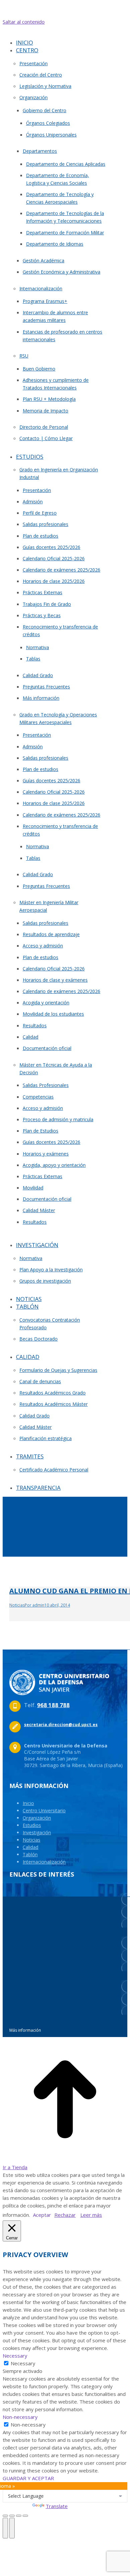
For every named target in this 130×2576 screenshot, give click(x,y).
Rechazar (65, 2215)
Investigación (37, 1832)
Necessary (23, 2363)
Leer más (91, 2215)
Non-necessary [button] (20, 2417)
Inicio (28, 1803)
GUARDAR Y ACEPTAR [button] (28, 2478)
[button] (59, 32)
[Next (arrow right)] (12, 2528)
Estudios (32, 1825)
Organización (37, 1818)
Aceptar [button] (42, 2215)
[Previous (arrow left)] (5, 2528)
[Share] (12, 2516)
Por (34, 1605)
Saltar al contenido (24, 22)
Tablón (30, 1854)
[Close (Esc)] (5, 2516)
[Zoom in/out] (25, 2516)
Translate (57, 2506)
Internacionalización (44, 1862)
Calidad (30, 1847)
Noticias (17, 1605)
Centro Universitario (44, 1810)
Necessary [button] (15, 2356)
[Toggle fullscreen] (19, 2516)
